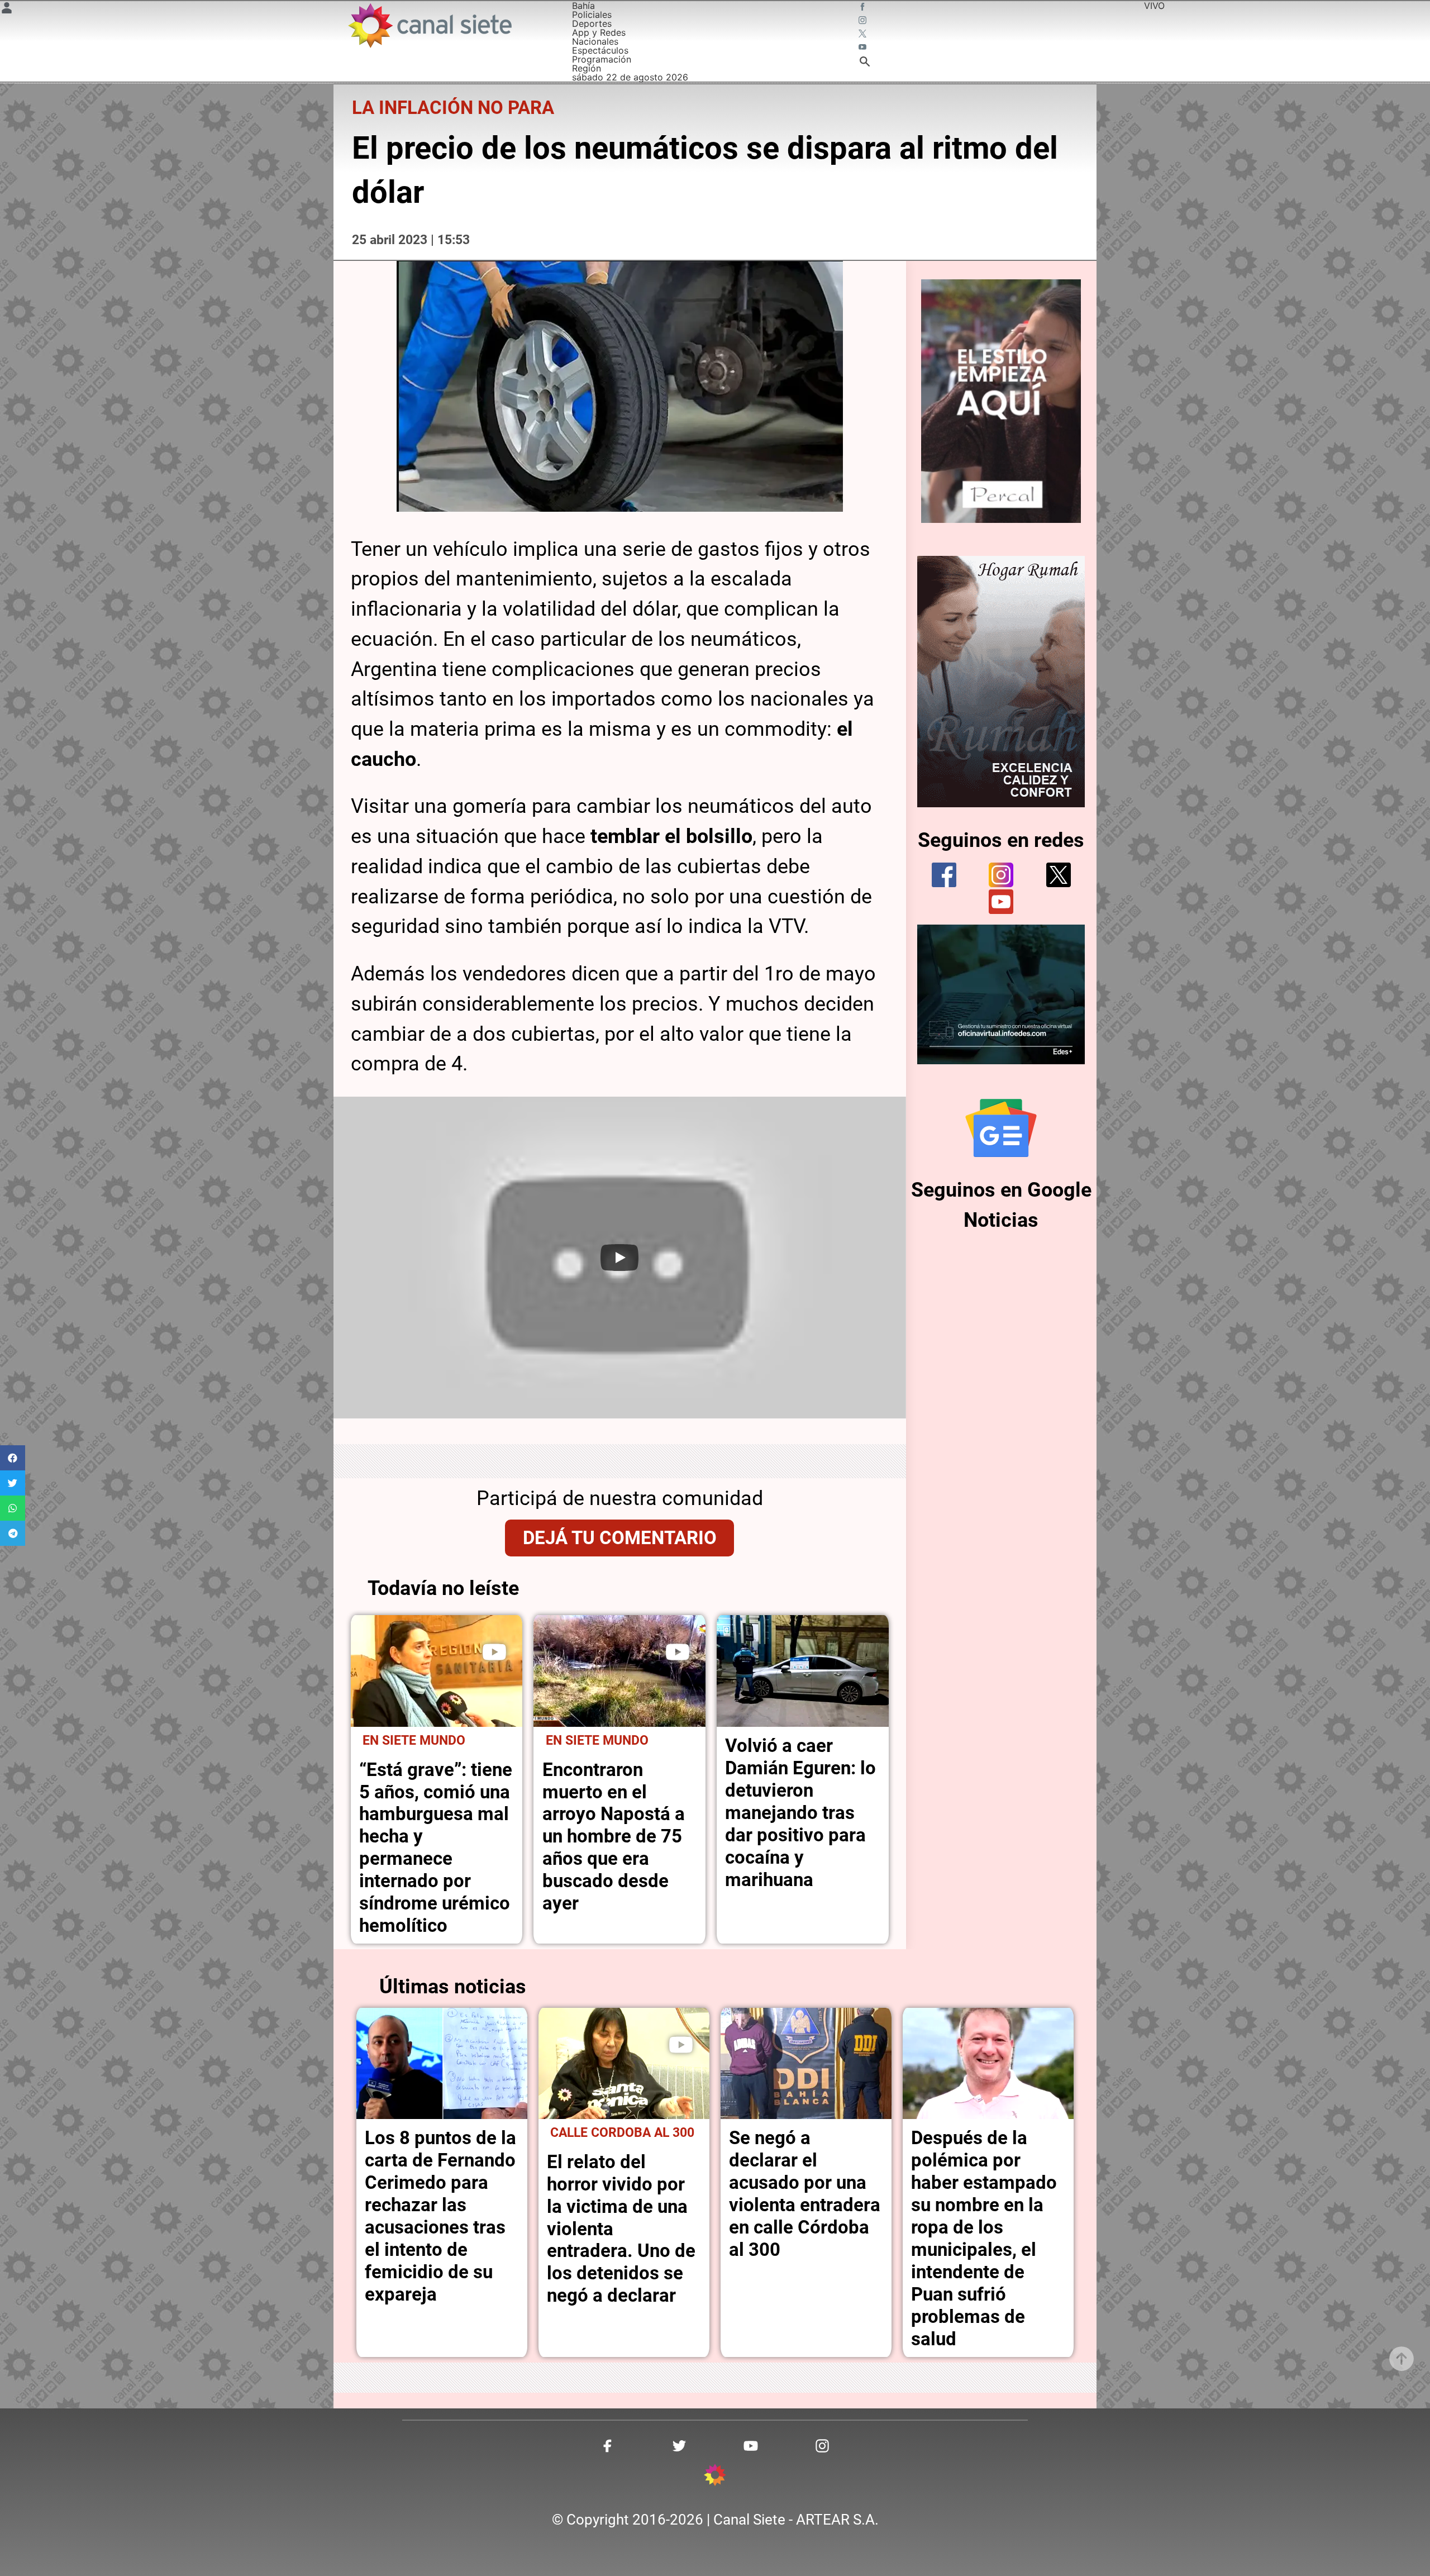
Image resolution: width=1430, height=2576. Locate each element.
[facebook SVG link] (864, 8)
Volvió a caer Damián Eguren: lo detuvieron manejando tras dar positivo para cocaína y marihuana (800, 1813)
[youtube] (1001, 902)
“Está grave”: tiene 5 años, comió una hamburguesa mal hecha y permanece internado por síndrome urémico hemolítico (436, 1848)
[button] (13, 1458)
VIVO (1154, 6)
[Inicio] (429, 25)
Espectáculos (600, 50)
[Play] (619, 1258)
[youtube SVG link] (864, 48)
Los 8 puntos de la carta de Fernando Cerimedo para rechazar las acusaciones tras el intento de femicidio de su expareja (440, 2216)
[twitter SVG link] (864, 35)
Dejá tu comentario (620, 1538)
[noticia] (437, 1671)
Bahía (583, 6)
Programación (602, 59)
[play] (494, 1652)
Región (587, 68)
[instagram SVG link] (864, 21)
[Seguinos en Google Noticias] (1001, 1128)
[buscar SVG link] (865, 63)
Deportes (592, 23)
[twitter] (1059, 875)
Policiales (592, 15)
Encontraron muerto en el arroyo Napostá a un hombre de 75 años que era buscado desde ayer (614, 1837)
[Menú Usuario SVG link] (7, 9)
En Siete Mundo (414, 1741)
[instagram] (1001, 875)
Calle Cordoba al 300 (622, 2133)
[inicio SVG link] (715, 2477)
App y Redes (599, 32)
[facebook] (944, 875)
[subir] (1402, 2359)
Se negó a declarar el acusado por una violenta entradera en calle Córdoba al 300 (805, 2194)
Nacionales (595, 41)
